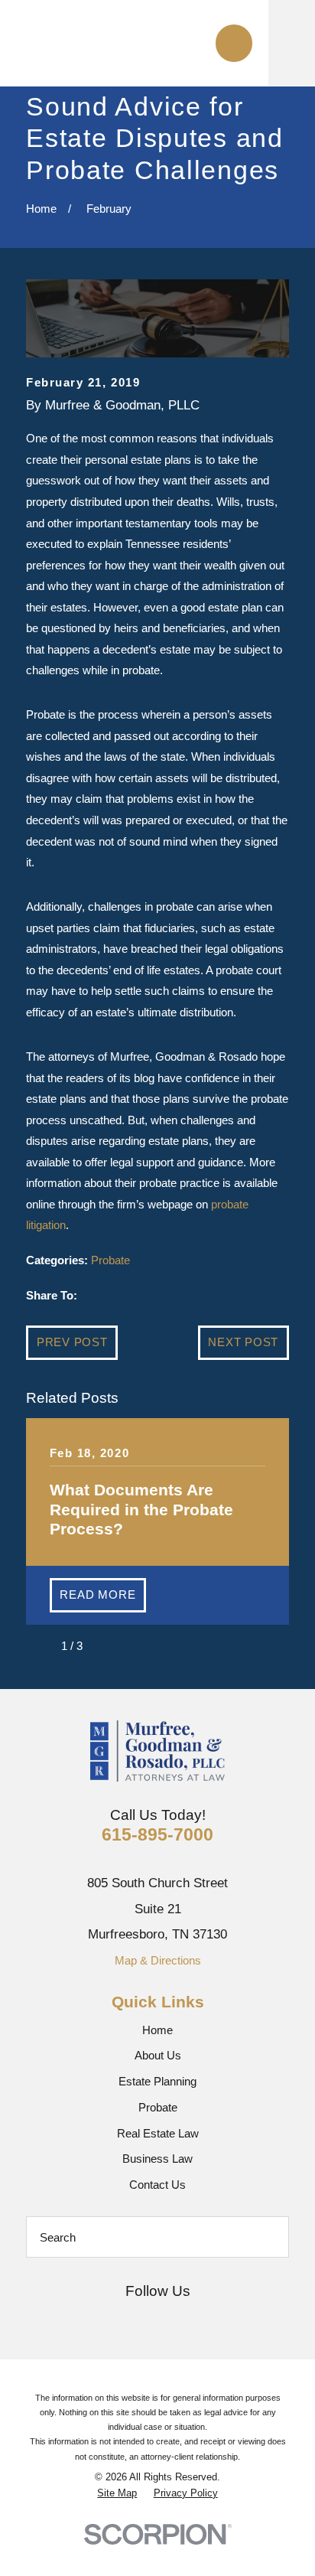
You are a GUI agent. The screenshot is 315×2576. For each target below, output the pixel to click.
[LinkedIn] (214, 2319)
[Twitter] (176, 2319)
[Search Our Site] (269, 2237)
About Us (158, 2055)
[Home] (128, 43)
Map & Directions (158, 1960)
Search (58, 2237)
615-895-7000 (157, 1834)
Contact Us (157, 2185)
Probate (110, 1260)
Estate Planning (157, 2081)
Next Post (243, 1342)
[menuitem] (117, 2493)
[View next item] (106, 1646)
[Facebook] (139, 2319)
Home (157, 2030)
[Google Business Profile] (101, 2319)
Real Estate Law (158, 2133)
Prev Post (72, 1342)
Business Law (157, 2159)
